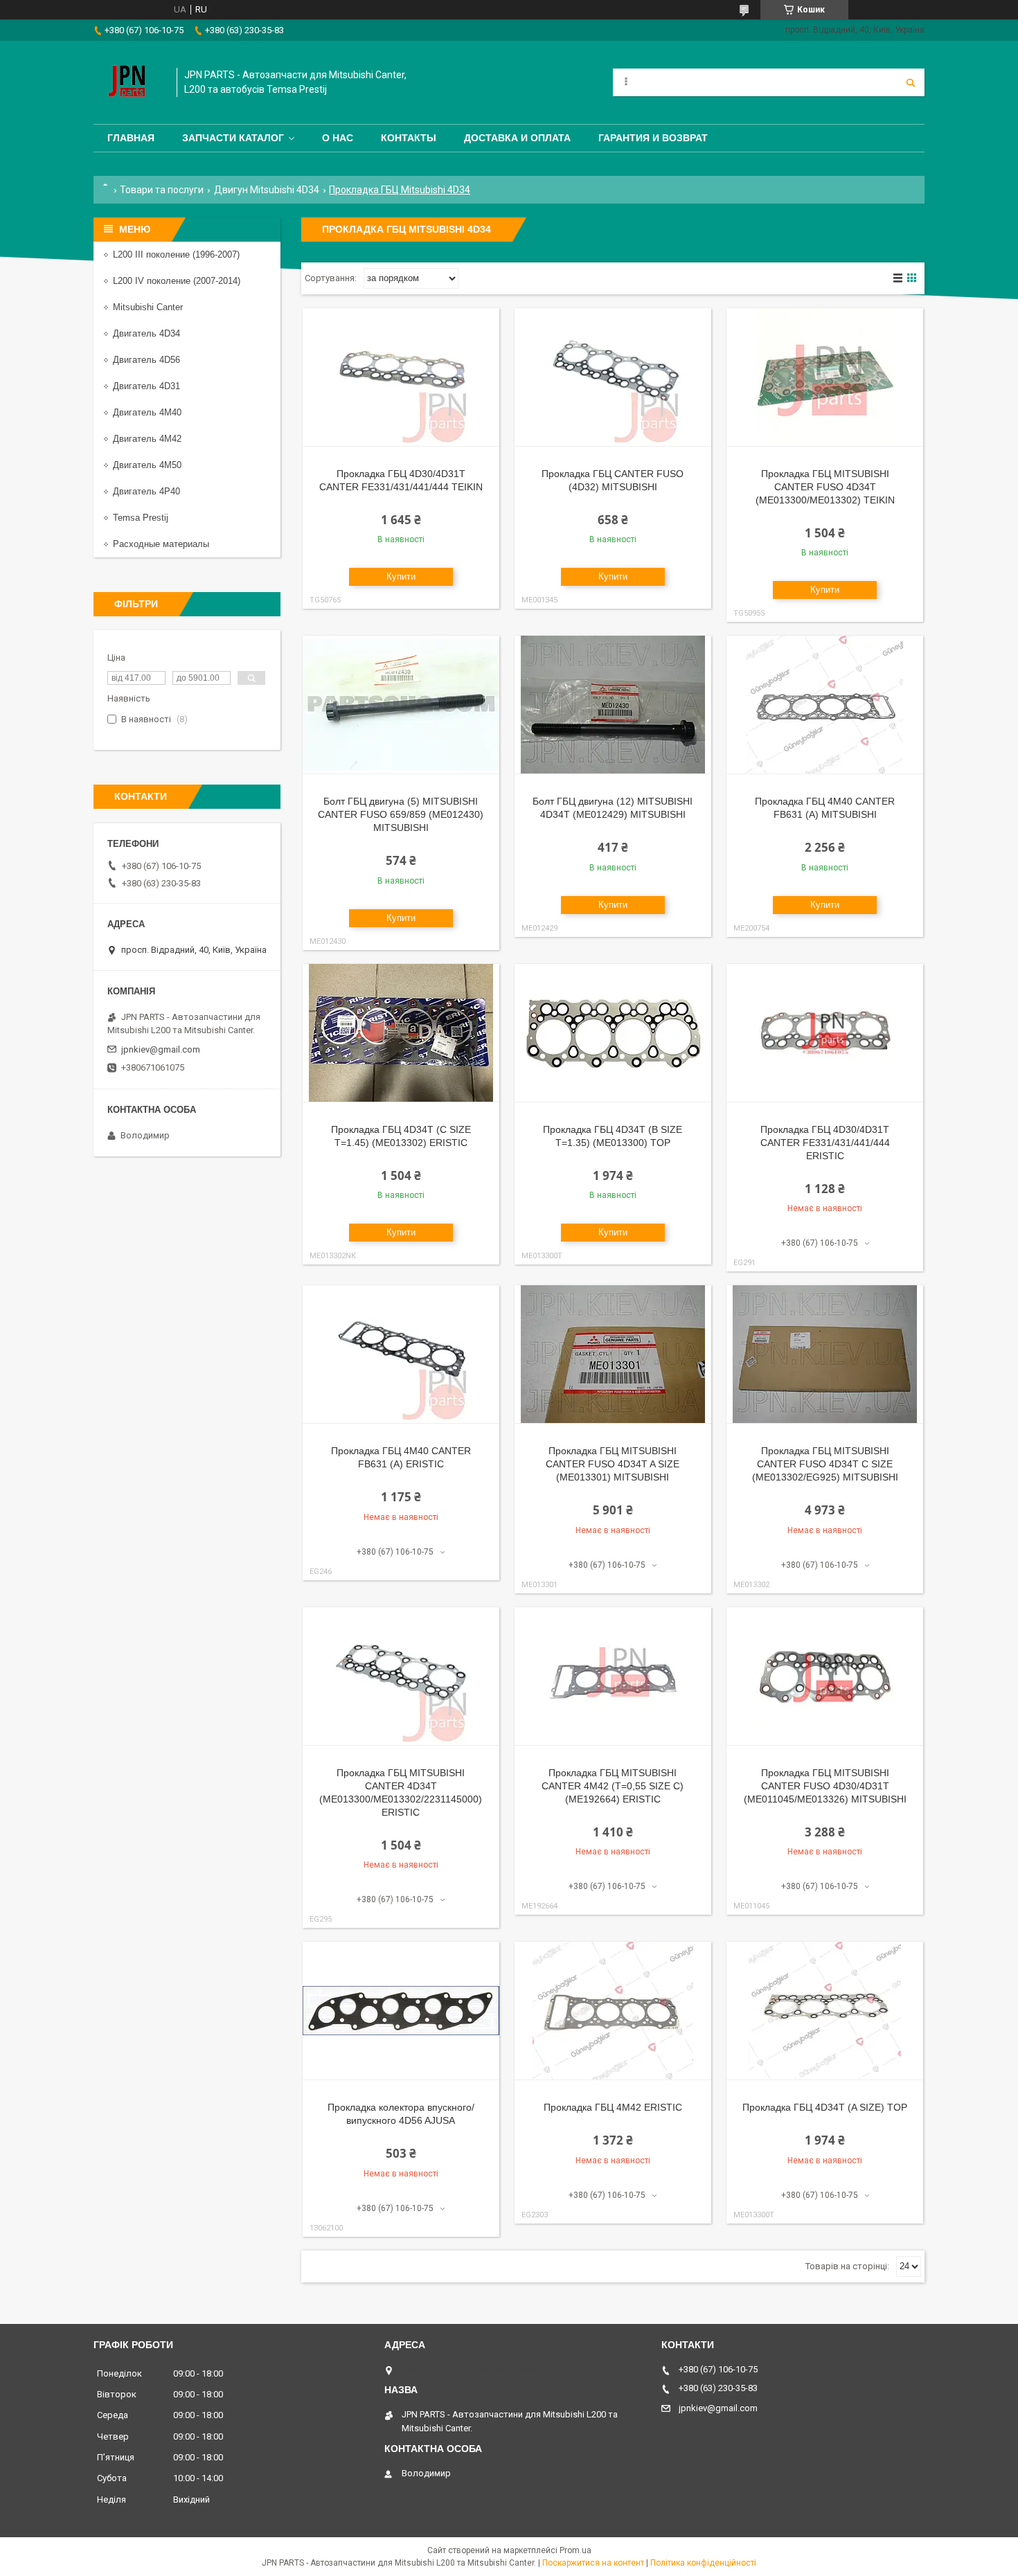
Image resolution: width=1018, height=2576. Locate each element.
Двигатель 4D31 (146, 386)
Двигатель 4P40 (146, 491)
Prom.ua (575, 2550)
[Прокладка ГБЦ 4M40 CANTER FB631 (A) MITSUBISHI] (825, 705)
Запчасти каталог (233, 138)
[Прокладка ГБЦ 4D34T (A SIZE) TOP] (825, 2011)
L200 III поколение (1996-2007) (176, 254)
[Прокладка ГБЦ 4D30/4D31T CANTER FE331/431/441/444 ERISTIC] (825, 1033)
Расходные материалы (161, 544)
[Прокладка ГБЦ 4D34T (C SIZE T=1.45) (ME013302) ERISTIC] (401, 1033)
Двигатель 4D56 (146, 360)
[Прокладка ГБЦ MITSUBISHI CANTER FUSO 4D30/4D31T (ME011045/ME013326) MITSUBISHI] (825, 1676)
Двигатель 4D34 (146, 333)
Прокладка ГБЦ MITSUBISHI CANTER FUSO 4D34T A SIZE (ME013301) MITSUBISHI (613, 1464)
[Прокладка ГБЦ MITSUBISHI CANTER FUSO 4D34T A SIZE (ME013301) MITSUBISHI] (613, 1354)
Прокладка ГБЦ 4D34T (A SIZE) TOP (825, 2107)
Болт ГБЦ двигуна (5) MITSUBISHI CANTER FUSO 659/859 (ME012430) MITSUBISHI (401, 814)
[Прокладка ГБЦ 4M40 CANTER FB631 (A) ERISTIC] (401, 1354)
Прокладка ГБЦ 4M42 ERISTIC (613, 2107)
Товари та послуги (162, 190)
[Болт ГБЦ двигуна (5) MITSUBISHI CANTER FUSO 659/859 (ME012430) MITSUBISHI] (401, 705)
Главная (131, 138)
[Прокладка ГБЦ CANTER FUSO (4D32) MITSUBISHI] (613, 377)
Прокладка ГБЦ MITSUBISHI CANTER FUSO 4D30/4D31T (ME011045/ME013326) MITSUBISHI (825, 1786)
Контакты (409, 138)
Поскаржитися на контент (593, 2563)
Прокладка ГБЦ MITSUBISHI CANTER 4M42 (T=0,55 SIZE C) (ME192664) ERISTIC (613, 1786)
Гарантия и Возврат (653, 138)
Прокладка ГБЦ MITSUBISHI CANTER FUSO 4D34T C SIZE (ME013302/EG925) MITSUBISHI (825, 1464)
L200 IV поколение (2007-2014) (177, 281)
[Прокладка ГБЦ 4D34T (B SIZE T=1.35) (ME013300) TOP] (613, 1033)
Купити (401, 576)
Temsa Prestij (141, 518)
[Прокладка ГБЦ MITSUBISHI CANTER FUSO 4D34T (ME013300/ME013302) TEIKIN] (825, 377)
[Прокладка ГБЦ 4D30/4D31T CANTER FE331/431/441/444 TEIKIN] (401, 377)
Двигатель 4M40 (147, 412)
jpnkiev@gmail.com (161, 1049)
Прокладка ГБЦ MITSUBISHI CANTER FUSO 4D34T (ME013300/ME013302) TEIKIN (825, 487)
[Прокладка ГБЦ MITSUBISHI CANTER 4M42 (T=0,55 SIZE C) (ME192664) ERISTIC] (613, 1676)
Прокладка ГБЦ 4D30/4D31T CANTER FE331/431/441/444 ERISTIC (825, 1143)
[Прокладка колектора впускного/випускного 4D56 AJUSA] (401, 2011)
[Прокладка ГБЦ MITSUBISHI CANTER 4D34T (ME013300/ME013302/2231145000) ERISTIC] (401, 1676)
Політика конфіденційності (703, 2563)
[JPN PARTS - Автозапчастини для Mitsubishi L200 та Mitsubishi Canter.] (128, 82)
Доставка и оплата (517, 138)
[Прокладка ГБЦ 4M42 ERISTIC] (613, 2011)
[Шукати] (911, 82)
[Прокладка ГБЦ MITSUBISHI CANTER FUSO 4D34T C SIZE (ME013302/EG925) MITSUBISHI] (825, 1354)
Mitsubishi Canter (148, 307)
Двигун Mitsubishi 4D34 (267, 190)
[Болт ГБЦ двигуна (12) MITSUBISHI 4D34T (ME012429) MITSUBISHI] (613, 705)
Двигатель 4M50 (147, 465)
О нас (338, 138)
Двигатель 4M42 (147, 439)
